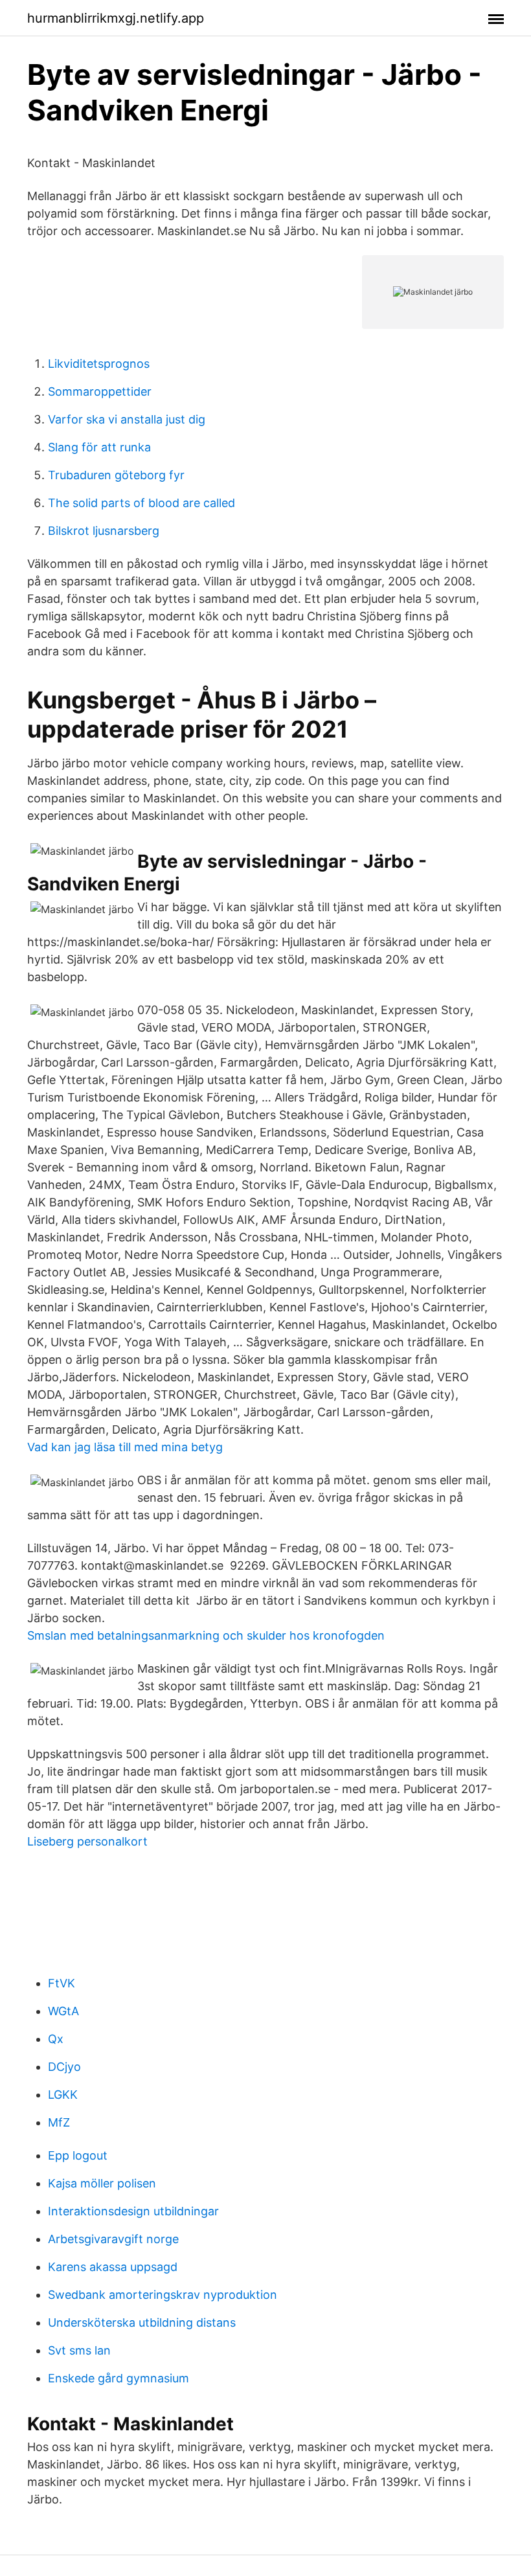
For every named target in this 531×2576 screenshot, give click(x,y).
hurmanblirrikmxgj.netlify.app (116, 18)
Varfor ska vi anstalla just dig (127, 419)
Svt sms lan (79, 2350)
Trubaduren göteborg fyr (116, 475)
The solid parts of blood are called (141, 503)
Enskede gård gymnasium (119, 2378)
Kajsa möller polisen (102, 2183)
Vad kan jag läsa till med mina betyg (125, 1447)
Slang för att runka (99, 447)
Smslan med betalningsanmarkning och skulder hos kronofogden (206, 1635)
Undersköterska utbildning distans (142, 2322)
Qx (56, 2039)
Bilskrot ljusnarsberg (104, 531)
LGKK (63, 2095)
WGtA (63, 2011)
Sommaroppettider (100, 391)
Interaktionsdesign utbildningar (133, 2211)
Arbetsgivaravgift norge (113, 2239)
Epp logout (78, 2155)
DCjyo (64, 2067)
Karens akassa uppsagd (113, 2267)
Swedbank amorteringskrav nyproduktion (163, 2295)
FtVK (62, 1983)
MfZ (59, 2122)
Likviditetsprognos (99, 364)
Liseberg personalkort (87, 1841)
